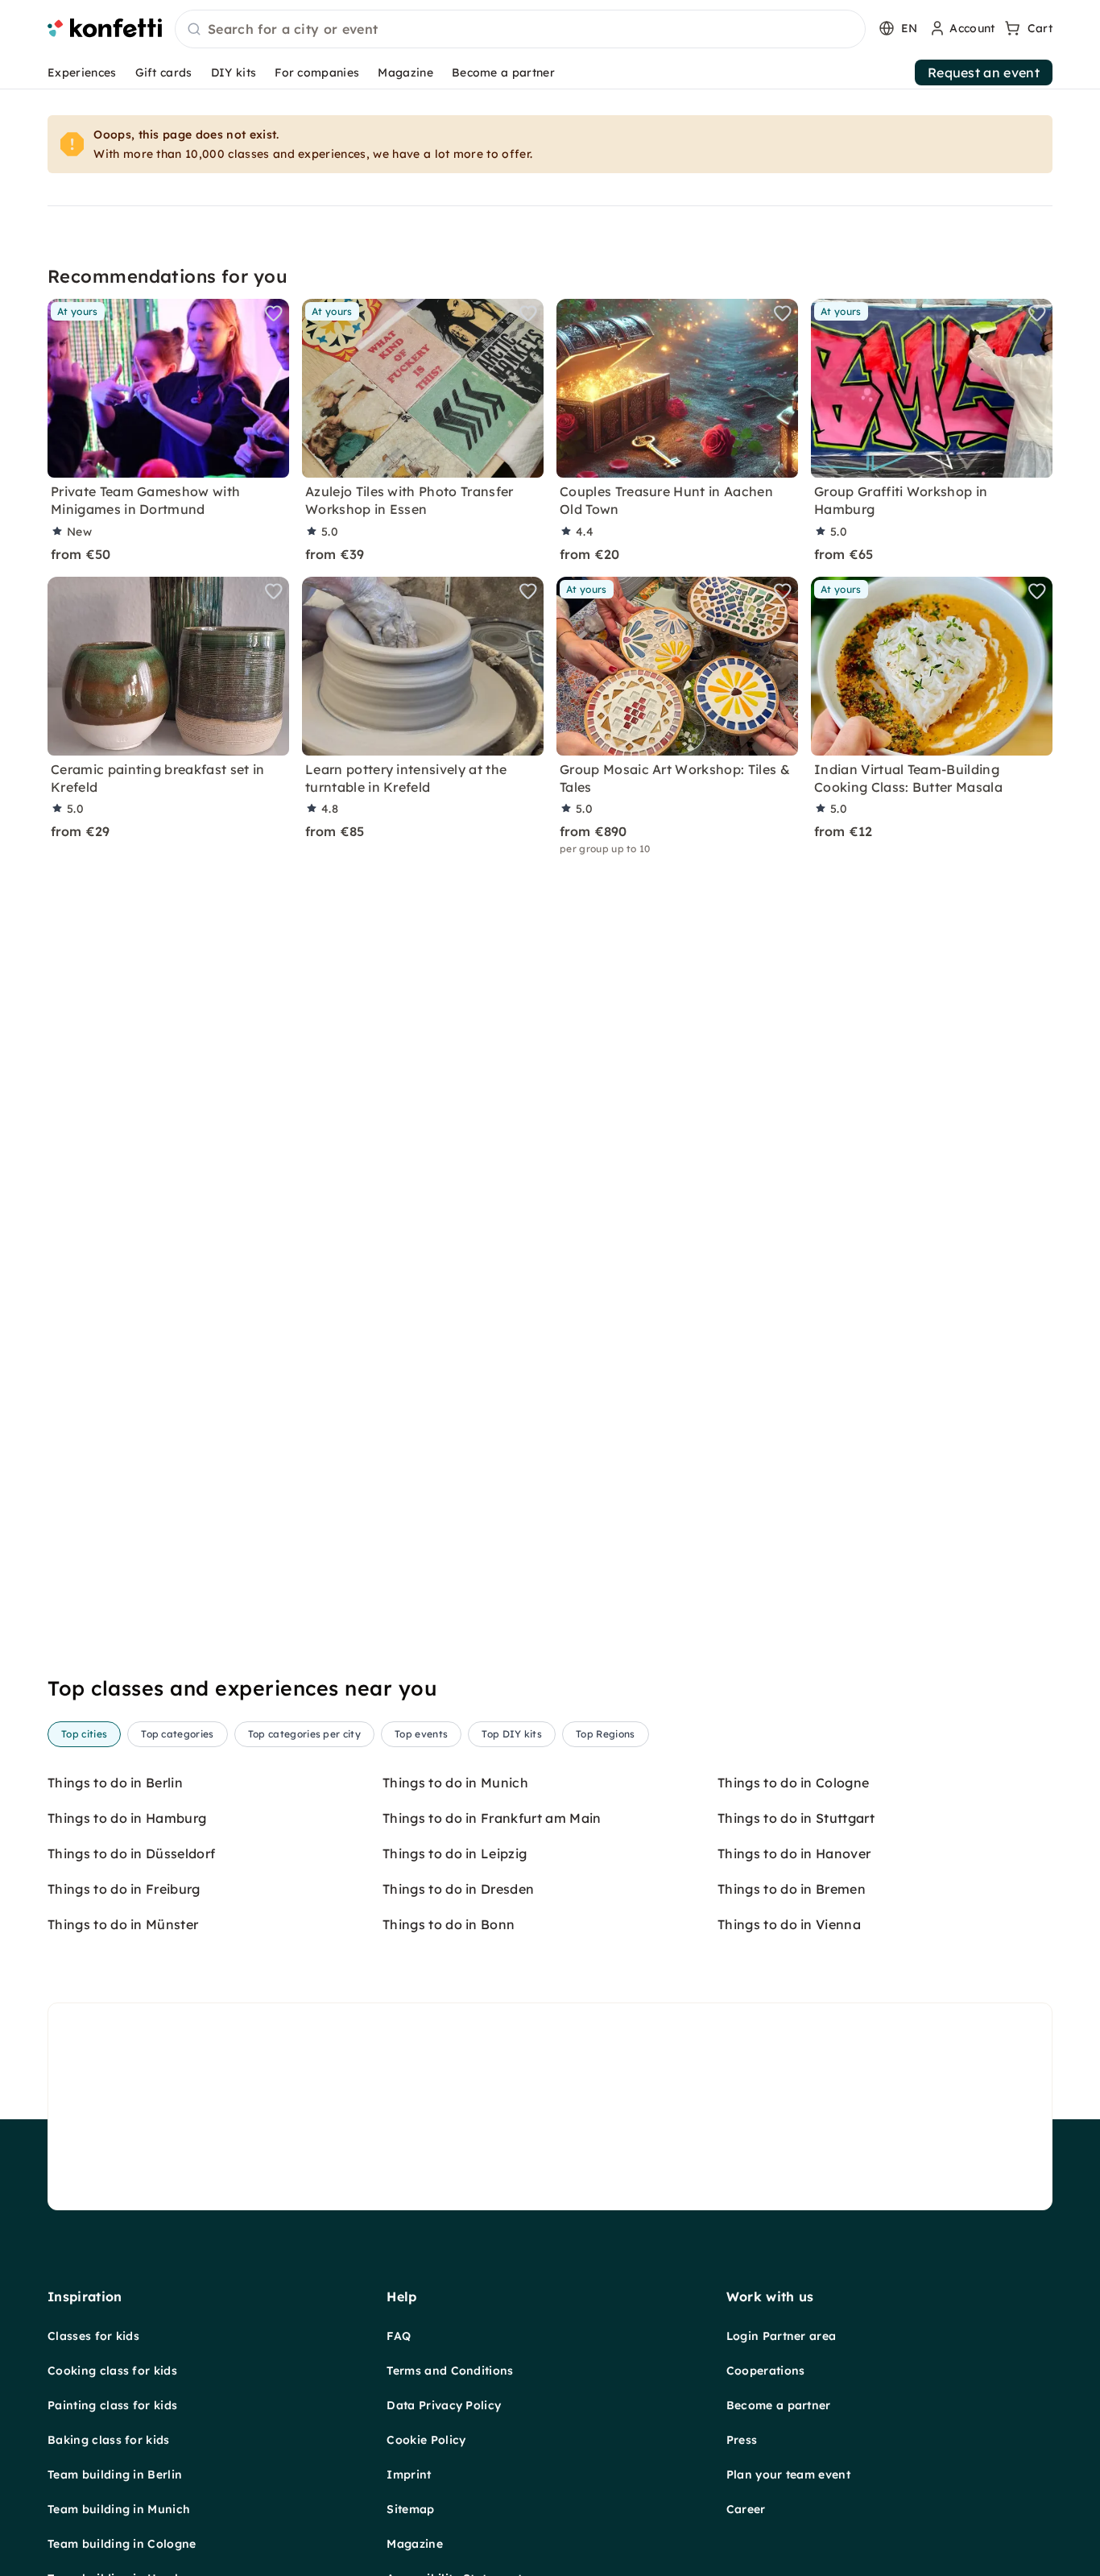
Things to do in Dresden (458, 1889)
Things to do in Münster (123, 1924)
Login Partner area (782, 2336)
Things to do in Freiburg (124, 1889)
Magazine (405, 72)
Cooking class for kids (112, 2371)
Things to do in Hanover (794, 1853)
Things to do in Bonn (449, 1924)
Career (746, 2509)
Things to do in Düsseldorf (131, 1853)
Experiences (82, 72)
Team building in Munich (119, 2509)
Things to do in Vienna (789, 1924)
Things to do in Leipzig (455, 1853)
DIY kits (234, 72)
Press (742, 2440)
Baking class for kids (109, 2440)
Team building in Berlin (115, 2475)
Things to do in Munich (455, 1783)
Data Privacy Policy (444, 2405)
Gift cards (164, 72)
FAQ (399, 2336)
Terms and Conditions (450, 2371)
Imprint (409, 2475)
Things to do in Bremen (792, 1889)
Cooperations (766, 2371)
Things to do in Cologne (793, 1783)
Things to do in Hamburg (127, 1818)
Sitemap (410, 2509)
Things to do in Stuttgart (796, 1818)
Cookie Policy (426, 2440)
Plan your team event (788, 2475)
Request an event (984, 72)
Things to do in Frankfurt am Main (492, 1818)
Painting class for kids (112, 2405)
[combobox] (520, 30)
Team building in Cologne (122, 2544)
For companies (317, 72)
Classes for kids (93, 2336)
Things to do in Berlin (115, 1783)
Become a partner (503, 72)
